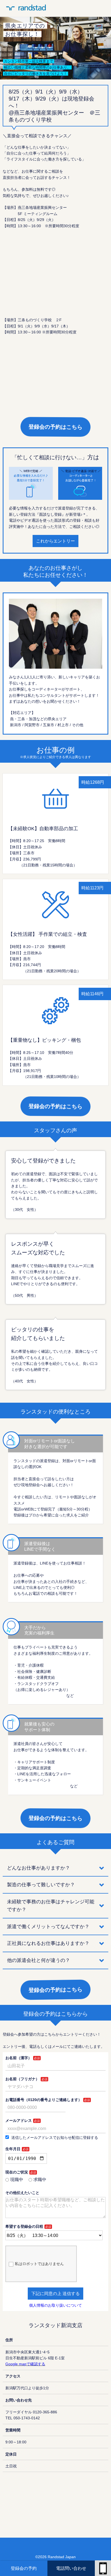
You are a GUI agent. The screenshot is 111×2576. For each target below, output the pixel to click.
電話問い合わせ (71, 2568)
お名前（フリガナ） (22, 2079)
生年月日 (13, 2149)
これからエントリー (55, 541)
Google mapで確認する (25, 2364)
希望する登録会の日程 (24, 2226)
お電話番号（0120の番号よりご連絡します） (44, 2100)
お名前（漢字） (19, 2058)
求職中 (40, 2180)
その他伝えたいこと (22, 2193)
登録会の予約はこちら (55, 427)
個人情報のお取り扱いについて (55, 2305)
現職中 (17, 2180)
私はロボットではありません (39, 2264)
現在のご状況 (17, 2172)
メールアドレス (19, 2121)
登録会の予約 (24, 2568)
